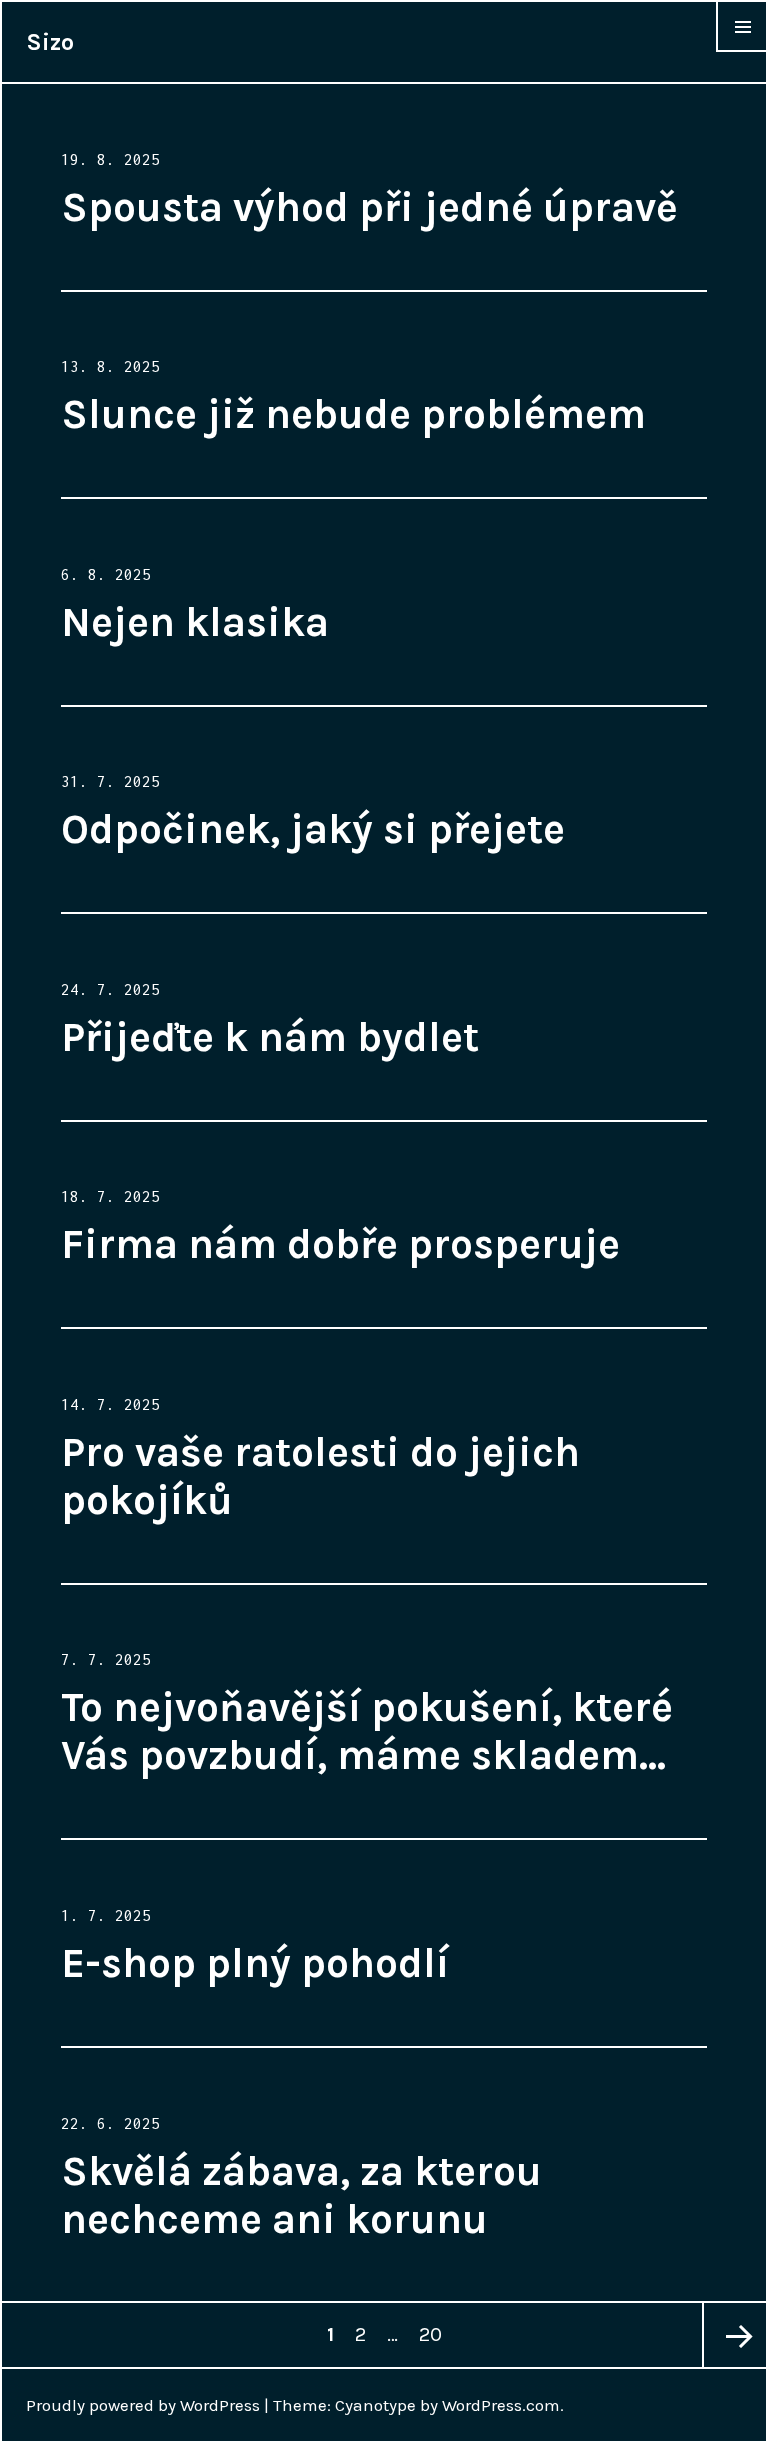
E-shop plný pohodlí (255, 1963)
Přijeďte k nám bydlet (270, 1037)
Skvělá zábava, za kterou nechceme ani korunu (301, 2195)
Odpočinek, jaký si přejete (313, 829)
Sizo (50, 42)
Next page (734, 2335)
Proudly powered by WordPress (143, 2405)
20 (434, 2334)
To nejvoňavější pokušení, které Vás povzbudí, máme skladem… (367, 1731)
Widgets (742, 51)
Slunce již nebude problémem (353, 414)
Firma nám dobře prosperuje (340, 1244)
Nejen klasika (195, 622)
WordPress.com (501, 2405)
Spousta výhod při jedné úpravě (369, 207)
